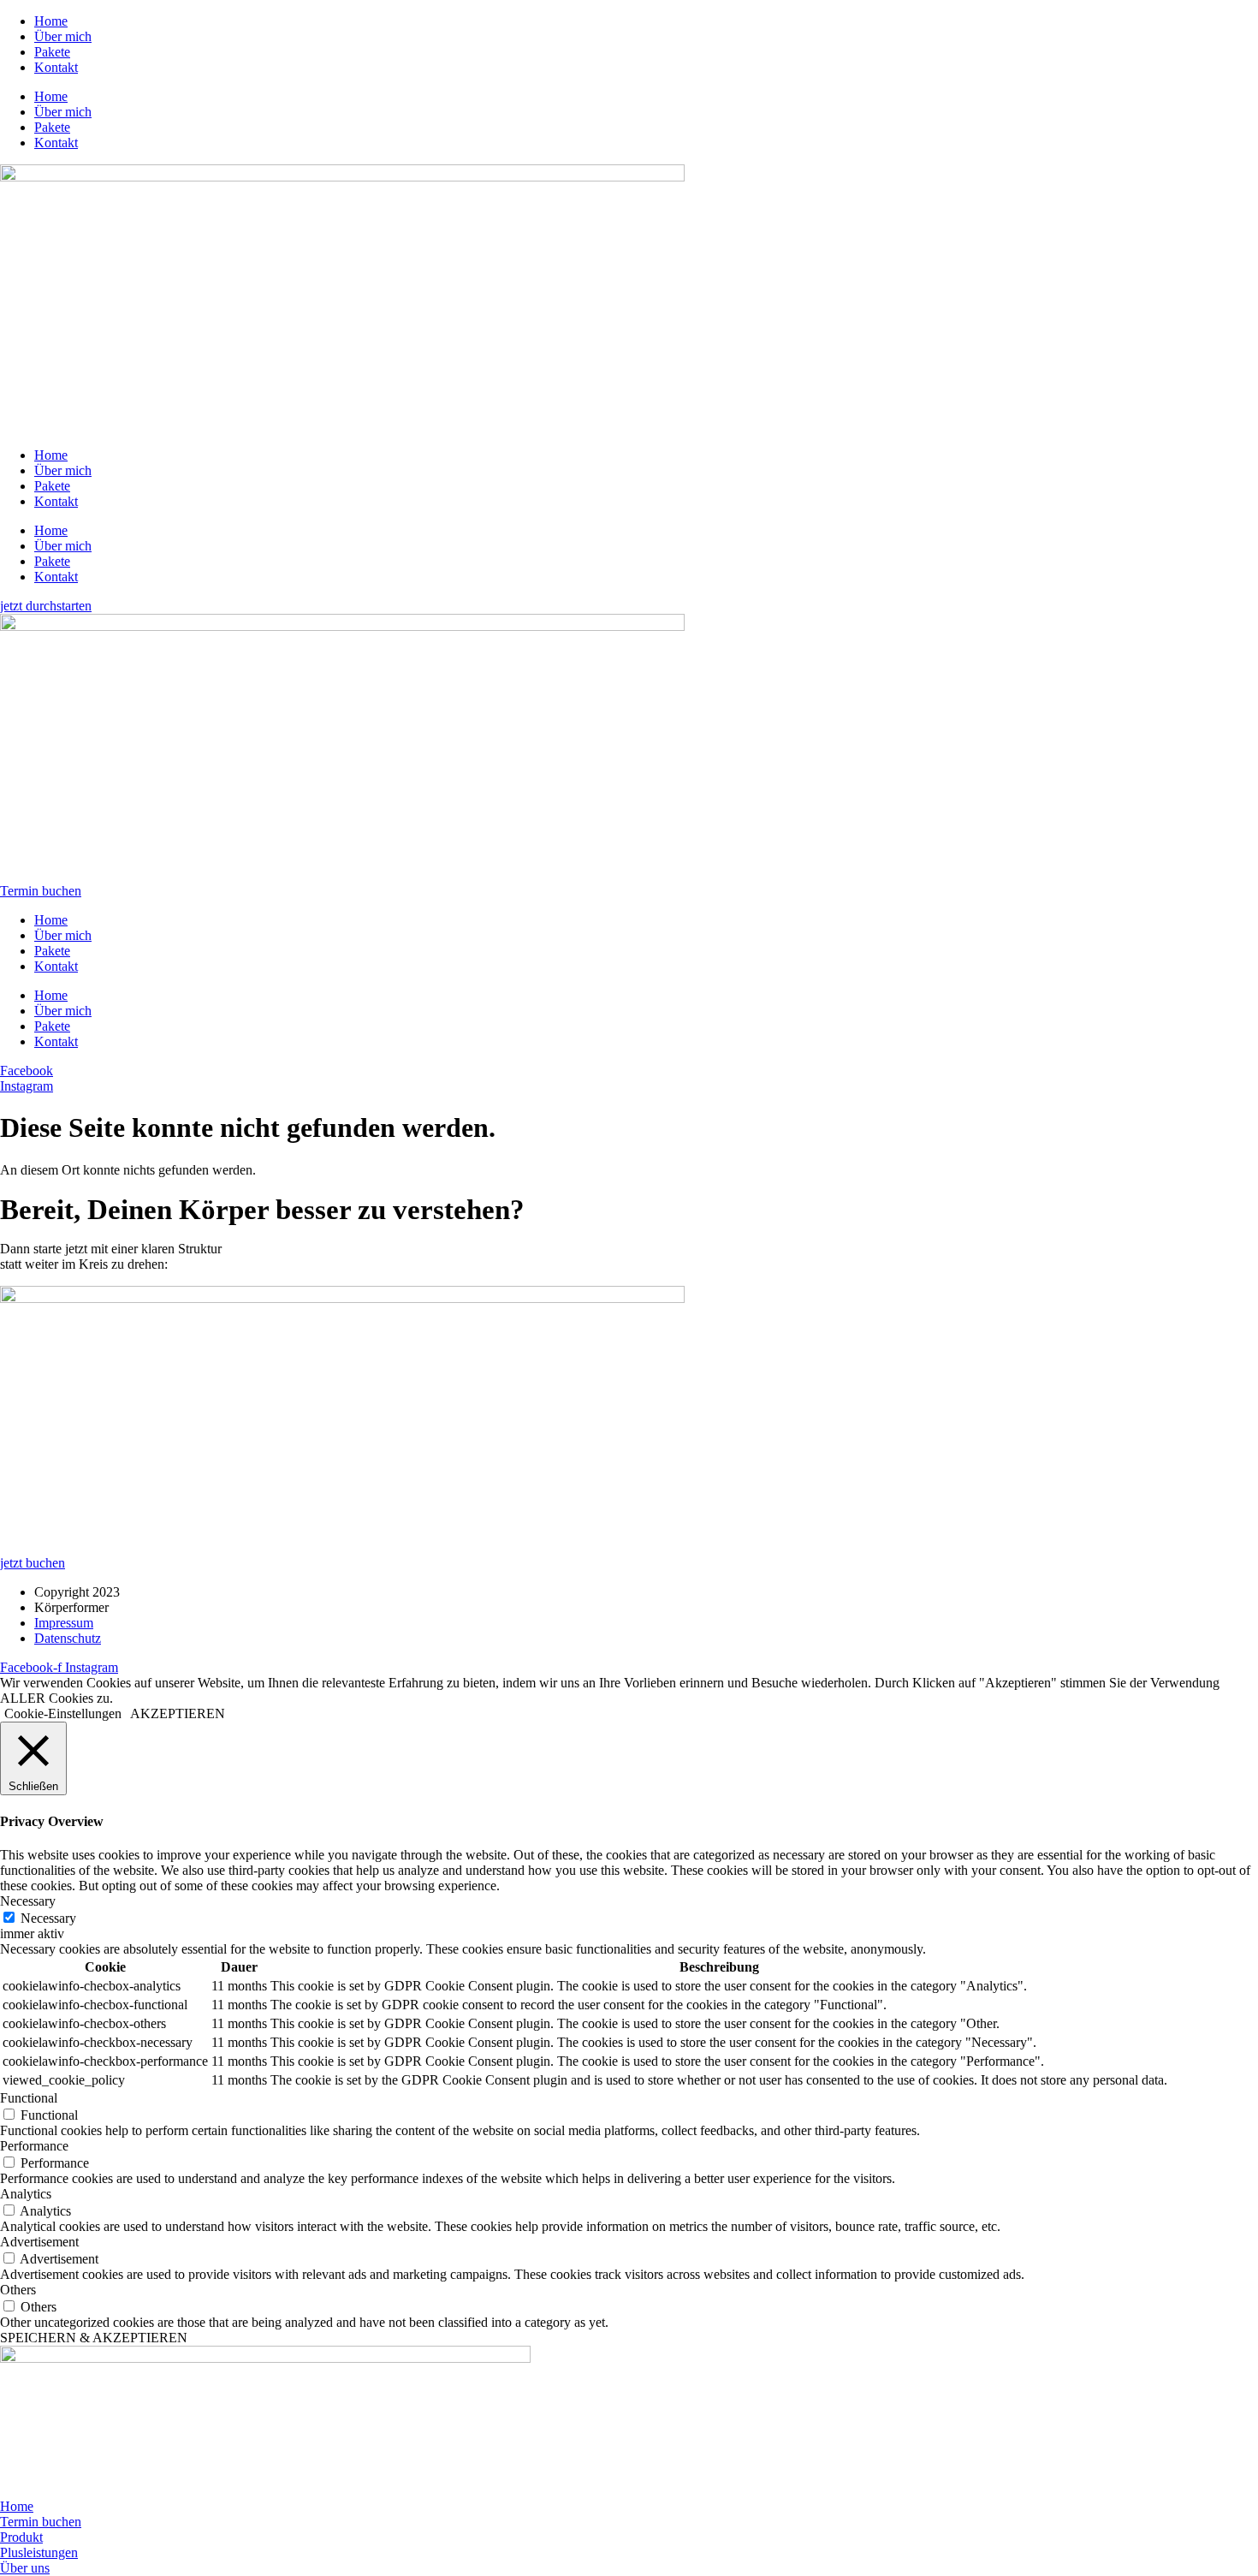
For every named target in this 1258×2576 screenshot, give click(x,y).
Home (51, 21)
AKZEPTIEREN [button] (178, 1713)
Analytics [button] (26, 2194)
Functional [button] (29, 2098)
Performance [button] (34, 2146)
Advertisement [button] (39, 2242)
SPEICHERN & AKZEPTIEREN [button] (94, 2338)
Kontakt (56, 67)
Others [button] (18, 2290)
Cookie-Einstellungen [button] (63, 1713)
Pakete (52, 52)
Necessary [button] (28, 1901)
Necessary (48, 1918)
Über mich (63, 36)
